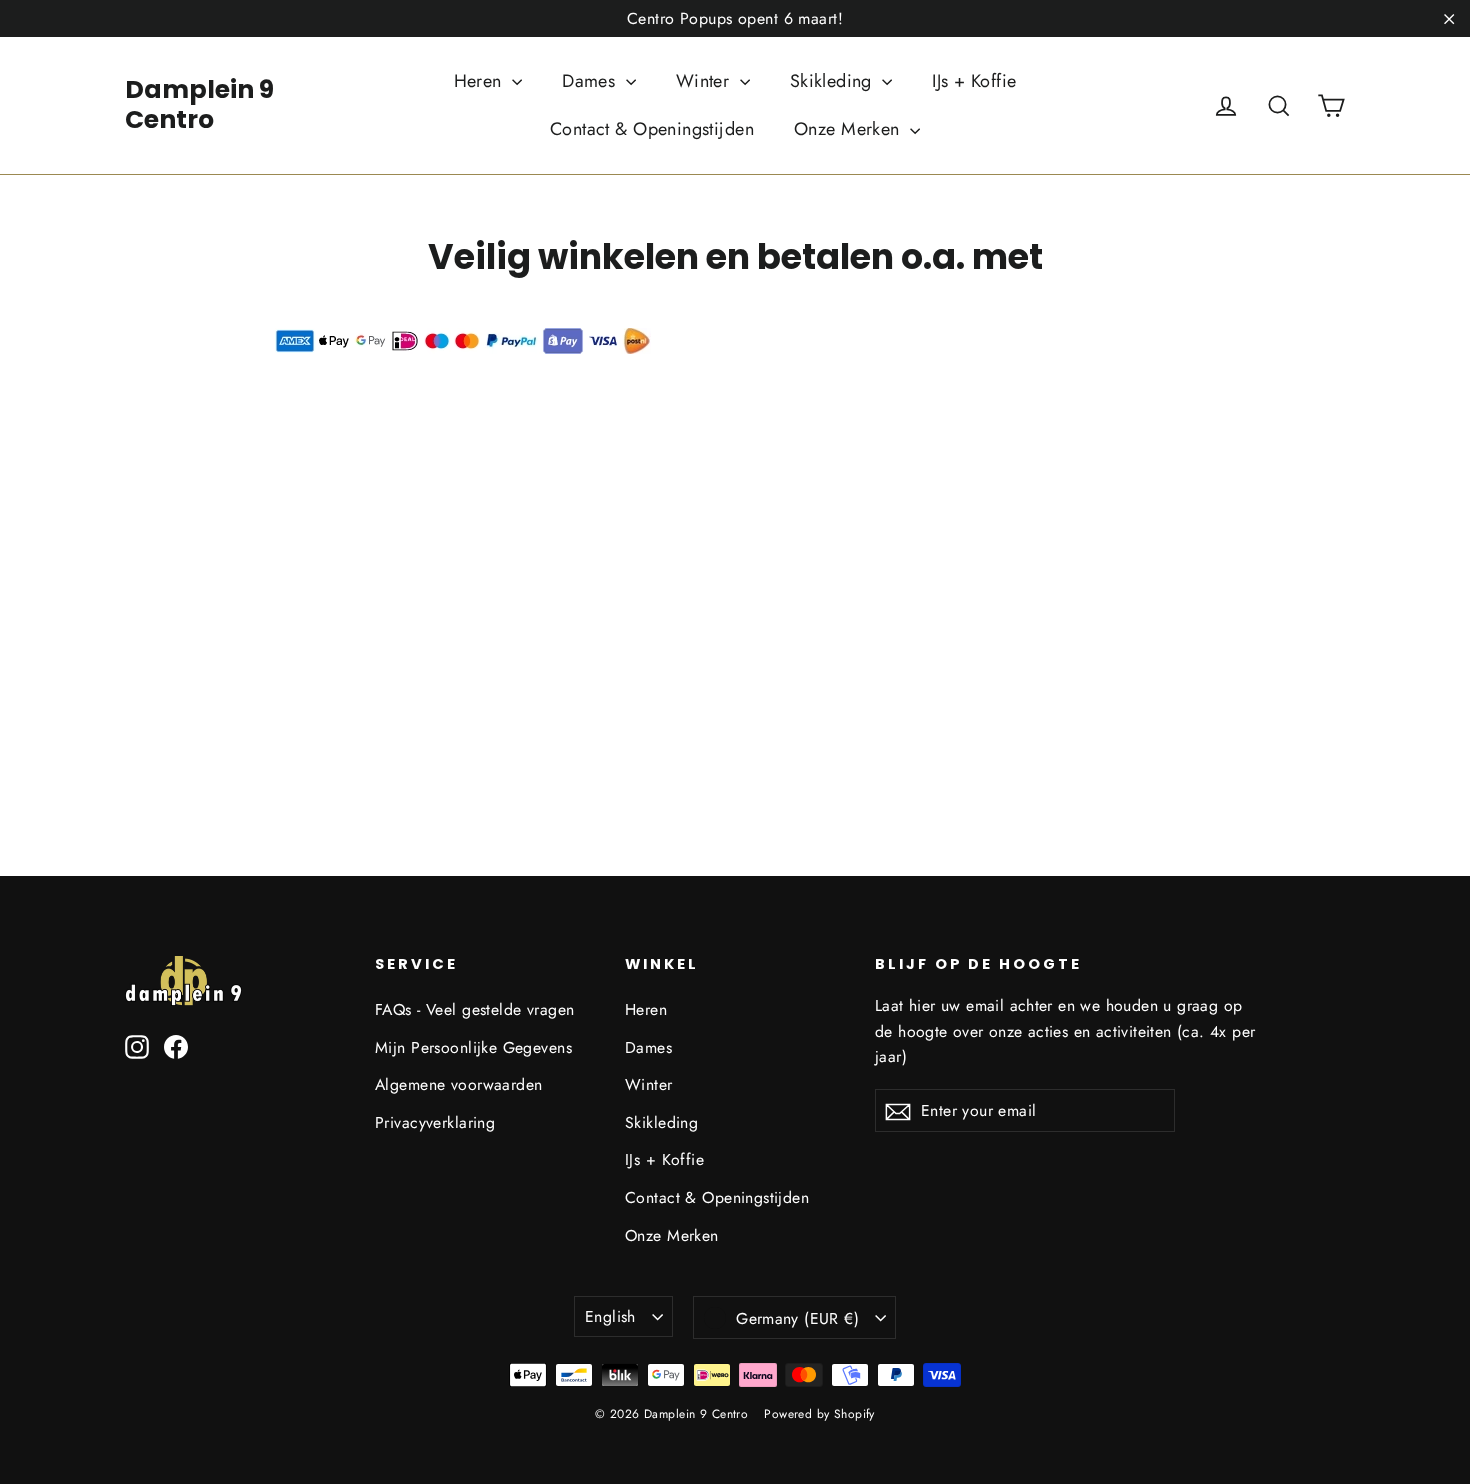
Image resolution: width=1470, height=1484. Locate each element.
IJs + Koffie (974, 81)
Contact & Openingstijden (652, 129)
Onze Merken (849, 129)
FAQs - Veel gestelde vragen (474, 1009)
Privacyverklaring (435, 1122)
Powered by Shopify (819, 1414)
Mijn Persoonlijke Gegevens (473, 1047)
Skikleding (834, 81)
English (610, 1316)
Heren (481, 81)
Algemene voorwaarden (459, 1084)
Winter (705, 81)
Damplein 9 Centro (199, 104)
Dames (591, 81)
